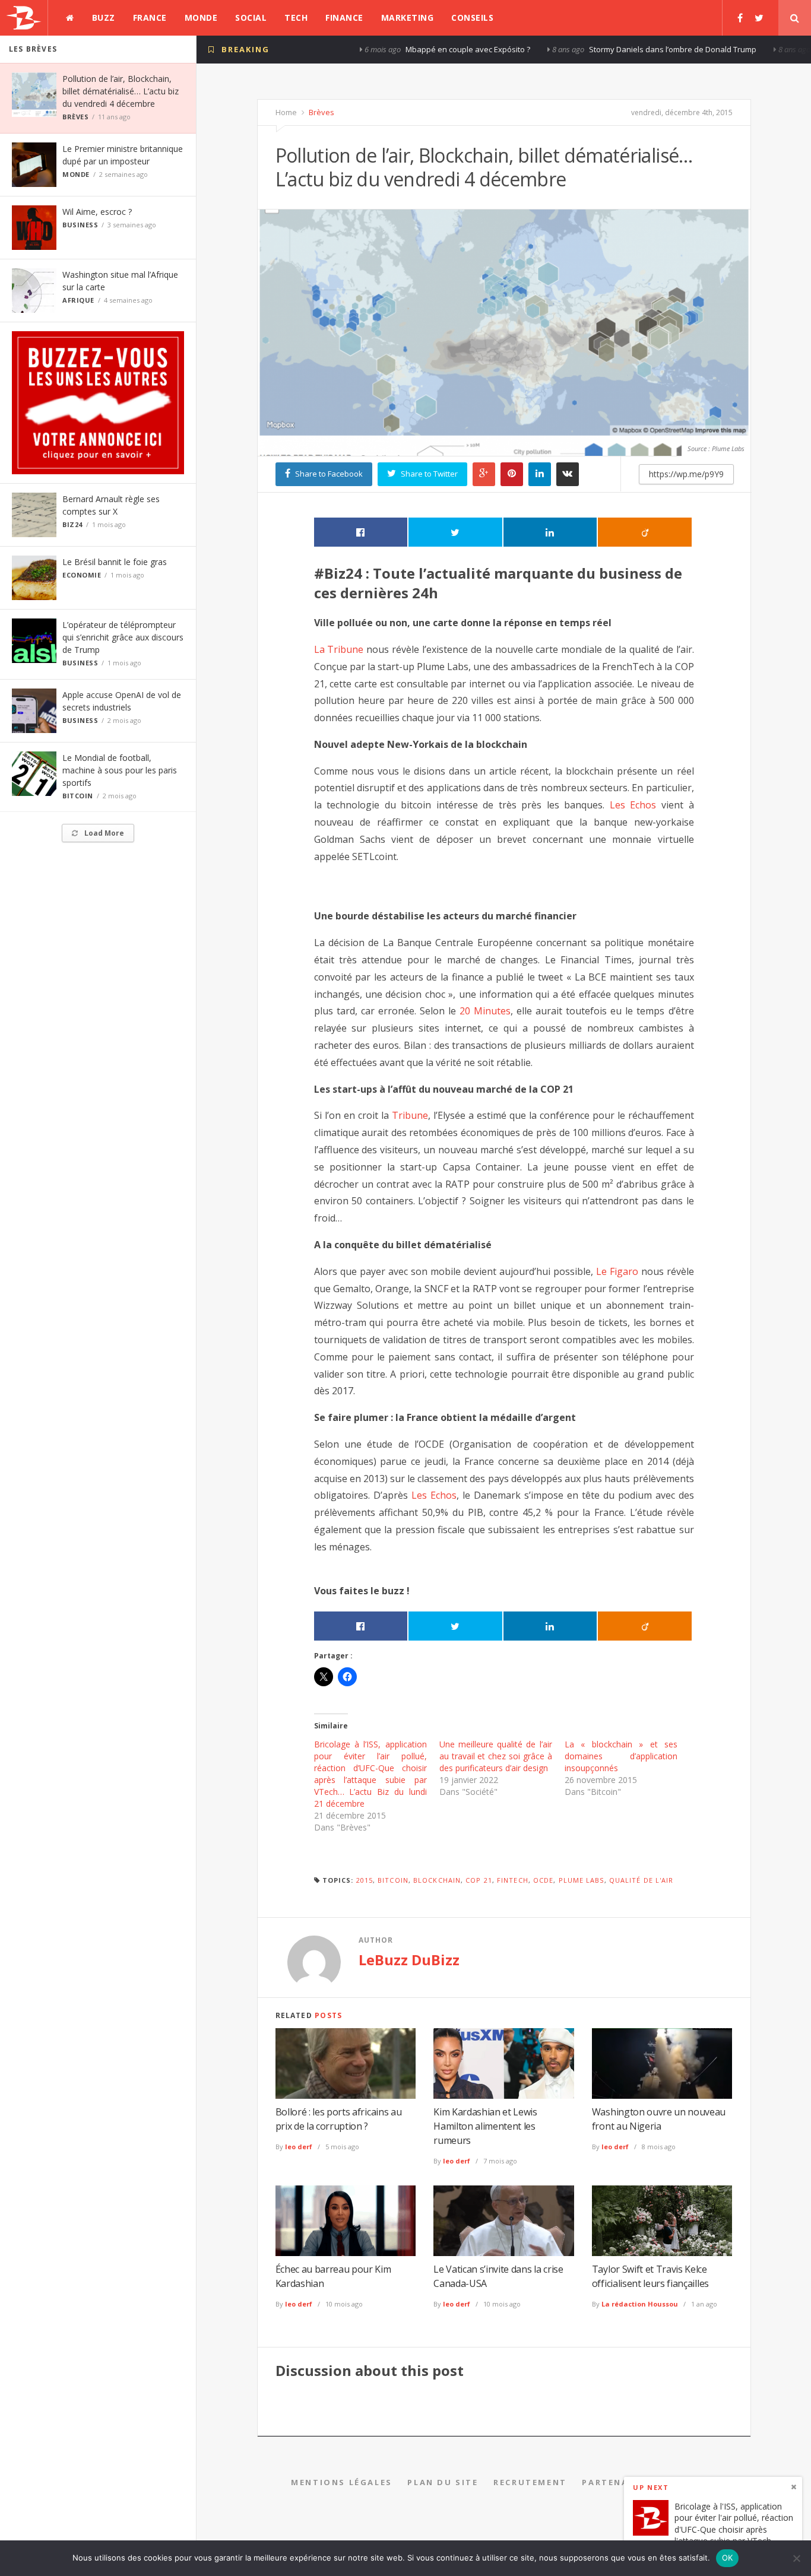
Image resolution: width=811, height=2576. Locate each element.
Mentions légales (342, 2482)
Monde (201, 18)
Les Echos (633, 805)
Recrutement (530, 2482)
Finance (344, 18)
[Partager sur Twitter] (455, 532)
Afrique (78, 300)
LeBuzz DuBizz (409, 1960)
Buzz (104, 18)
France (150, 18)
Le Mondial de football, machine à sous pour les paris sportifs (120, 770)
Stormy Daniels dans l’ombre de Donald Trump (587, 49)
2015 (365, 1880)
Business (80, 225)
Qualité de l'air (641, 1880)
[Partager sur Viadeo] (645, 532)
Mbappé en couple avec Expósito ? (382, 49)
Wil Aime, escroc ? (97, 212)
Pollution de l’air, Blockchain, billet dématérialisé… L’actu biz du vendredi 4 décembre (121, 91)
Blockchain (437, 1880)
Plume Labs (582, 1880)
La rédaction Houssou (640, 2304)
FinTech (513, 1880)
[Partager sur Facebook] (361, 532)
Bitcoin (78, 796)
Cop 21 (479, 1880)
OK (728, 2558)
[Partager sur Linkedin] (550, 532)
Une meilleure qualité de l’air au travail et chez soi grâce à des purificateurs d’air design (496, 1756)
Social (251, 18)
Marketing (408, 18)
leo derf (299, 2147)
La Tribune (339, 649)
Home (286, 112)
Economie (82, 575)
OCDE (543, 1880)
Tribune (410, 1115)
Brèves (75, 117)
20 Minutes (485, 1011)
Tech (296, 18)
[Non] (796, 2558)
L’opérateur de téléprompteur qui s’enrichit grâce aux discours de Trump (123, 637)
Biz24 (72, 524)
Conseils (472, 18)
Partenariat (617, 2482)
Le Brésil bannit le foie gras (115, 562)
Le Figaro (617, 1271)
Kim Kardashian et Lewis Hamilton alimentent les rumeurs (485, 2126)
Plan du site (443, 2482)
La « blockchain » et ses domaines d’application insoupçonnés (621, 1756)
